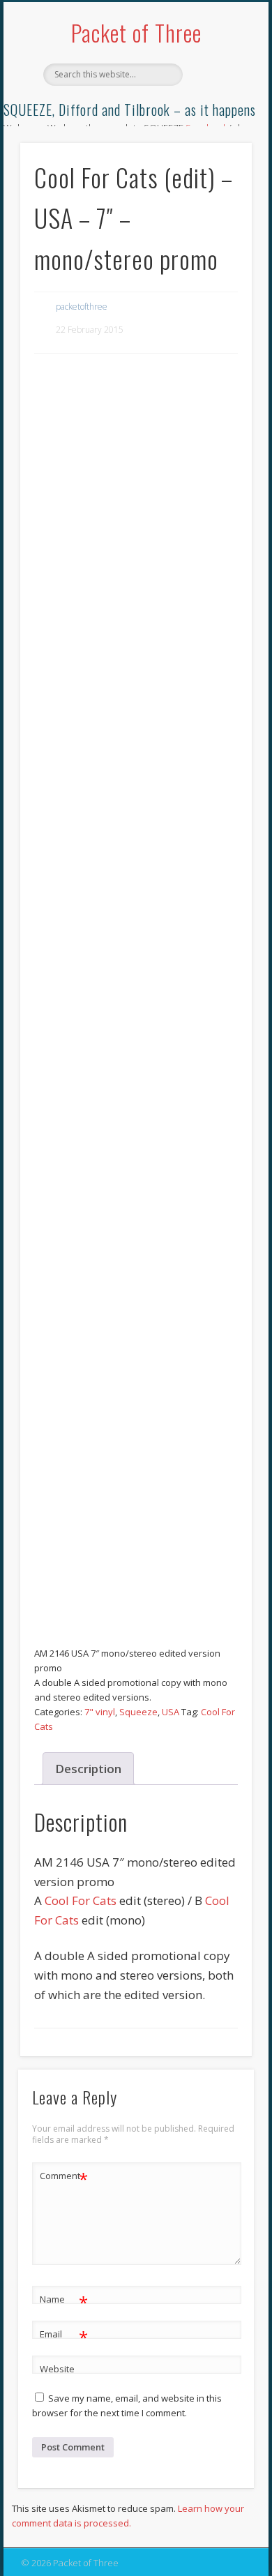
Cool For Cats (81, 1900)
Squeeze (138, 1712)
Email (64, 2336)
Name (64, 2301)
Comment (64, 2178)
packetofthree (82, 307)
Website (57, 2369)
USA (171, 1712)
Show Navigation (218, 125)
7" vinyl (100, 1712)
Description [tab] (88, 1769)
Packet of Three (136, 32)
